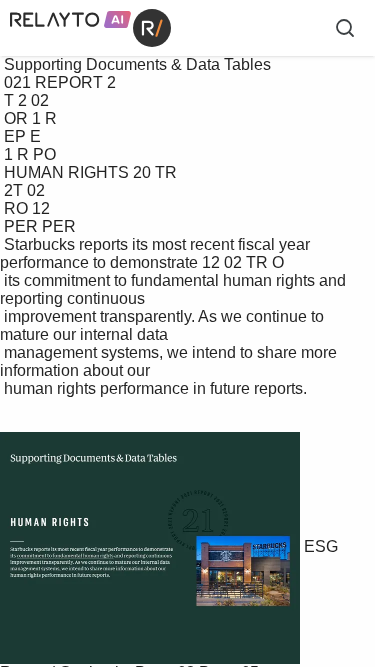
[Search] (345, 28)
